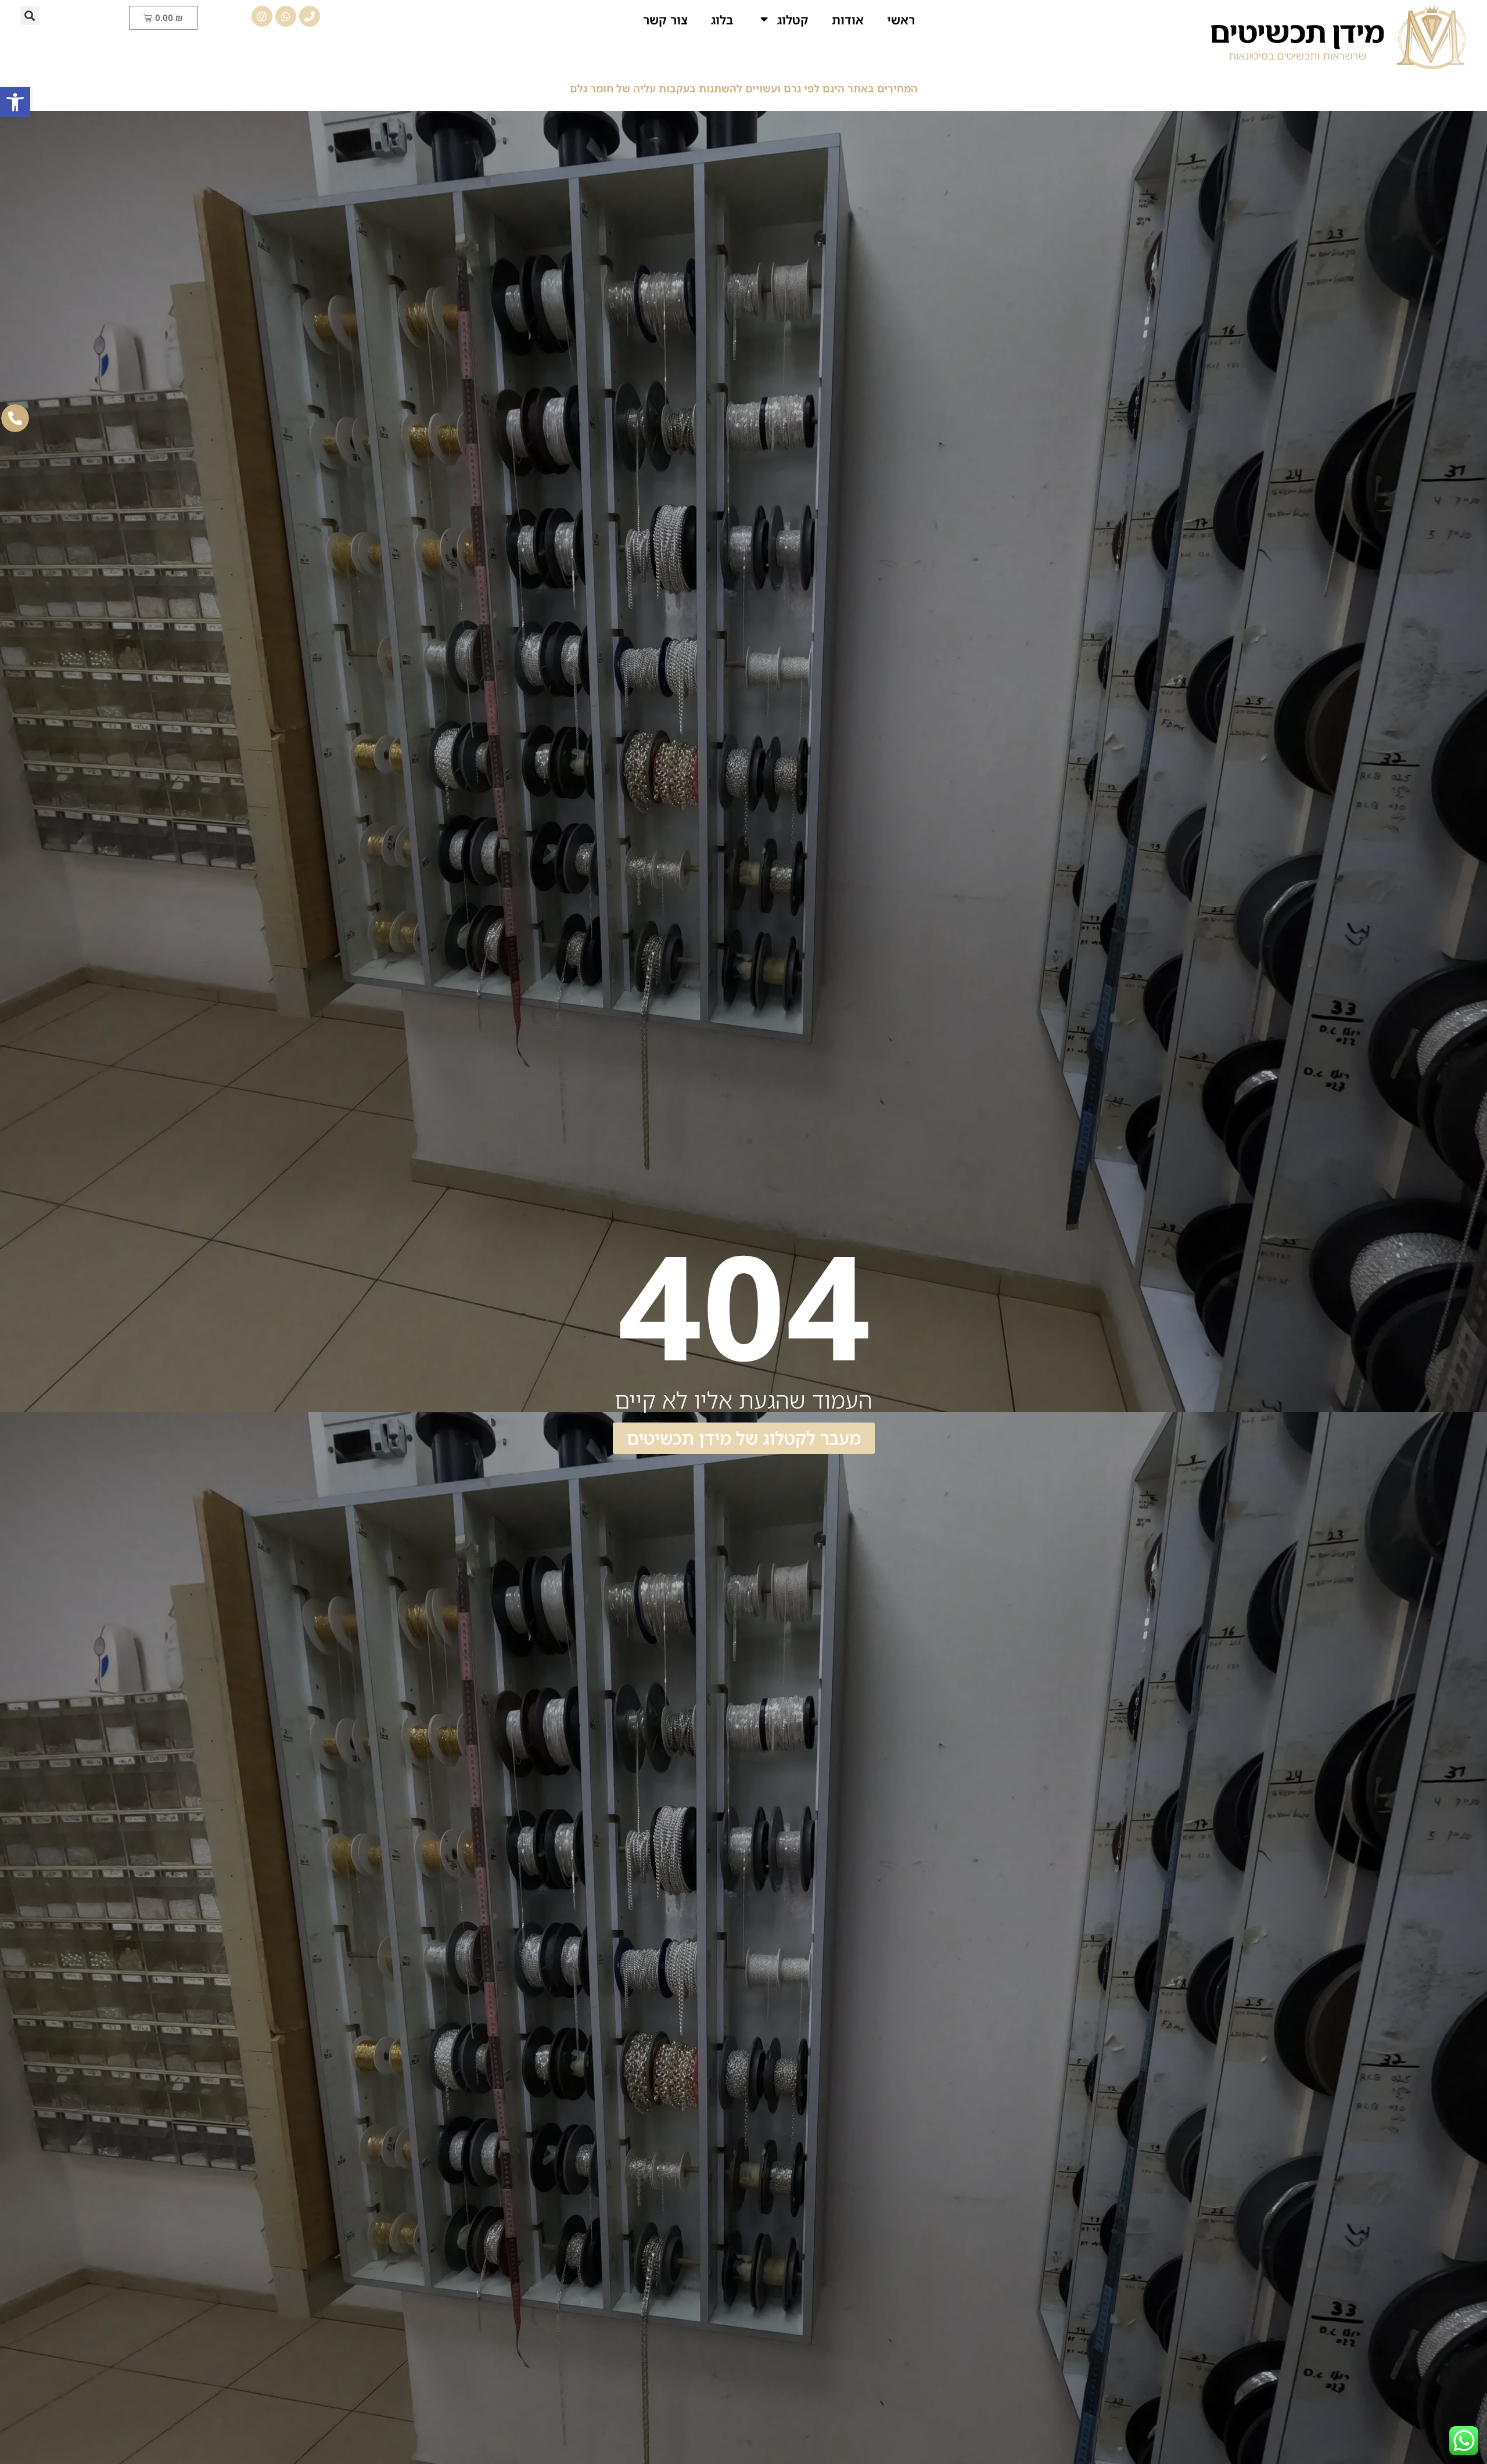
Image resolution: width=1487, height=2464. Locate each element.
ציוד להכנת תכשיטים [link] (627, 2149)
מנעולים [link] (628, 2226)
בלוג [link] (722, 20)
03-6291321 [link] (1233, 2187)
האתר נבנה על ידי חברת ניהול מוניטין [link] (743, 2351)
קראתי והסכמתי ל (989, 1933)
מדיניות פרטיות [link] (743, 2381)
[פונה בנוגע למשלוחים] (581, 1908)
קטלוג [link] (793, 20)
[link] (15, 102)
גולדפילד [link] (627, 2175)
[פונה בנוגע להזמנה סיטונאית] (581, 1895)
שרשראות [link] (860, 2149)
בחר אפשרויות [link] (426, 2275)
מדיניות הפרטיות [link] (953, 1933)
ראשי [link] (901, 20)
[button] (30, 15)
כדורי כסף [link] (628, 2201)
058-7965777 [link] (1294, 2201)
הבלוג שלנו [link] (627, 2124)
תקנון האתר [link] (578, 2330)
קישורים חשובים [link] (744, 2090)
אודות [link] (848, 20)
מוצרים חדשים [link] (267, 2090)
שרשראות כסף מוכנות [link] (860, 2175)
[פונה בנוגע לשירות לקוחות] (581, 1882)
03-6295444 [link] (1264, 2215)
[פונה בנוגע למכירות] (581, 1868)
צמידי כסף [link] (860, 2226)
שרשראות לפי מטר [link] (860, 2201)
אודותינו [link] (860, 2124)
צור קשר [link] (665, 20)
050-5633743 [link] (1329, 2229)
